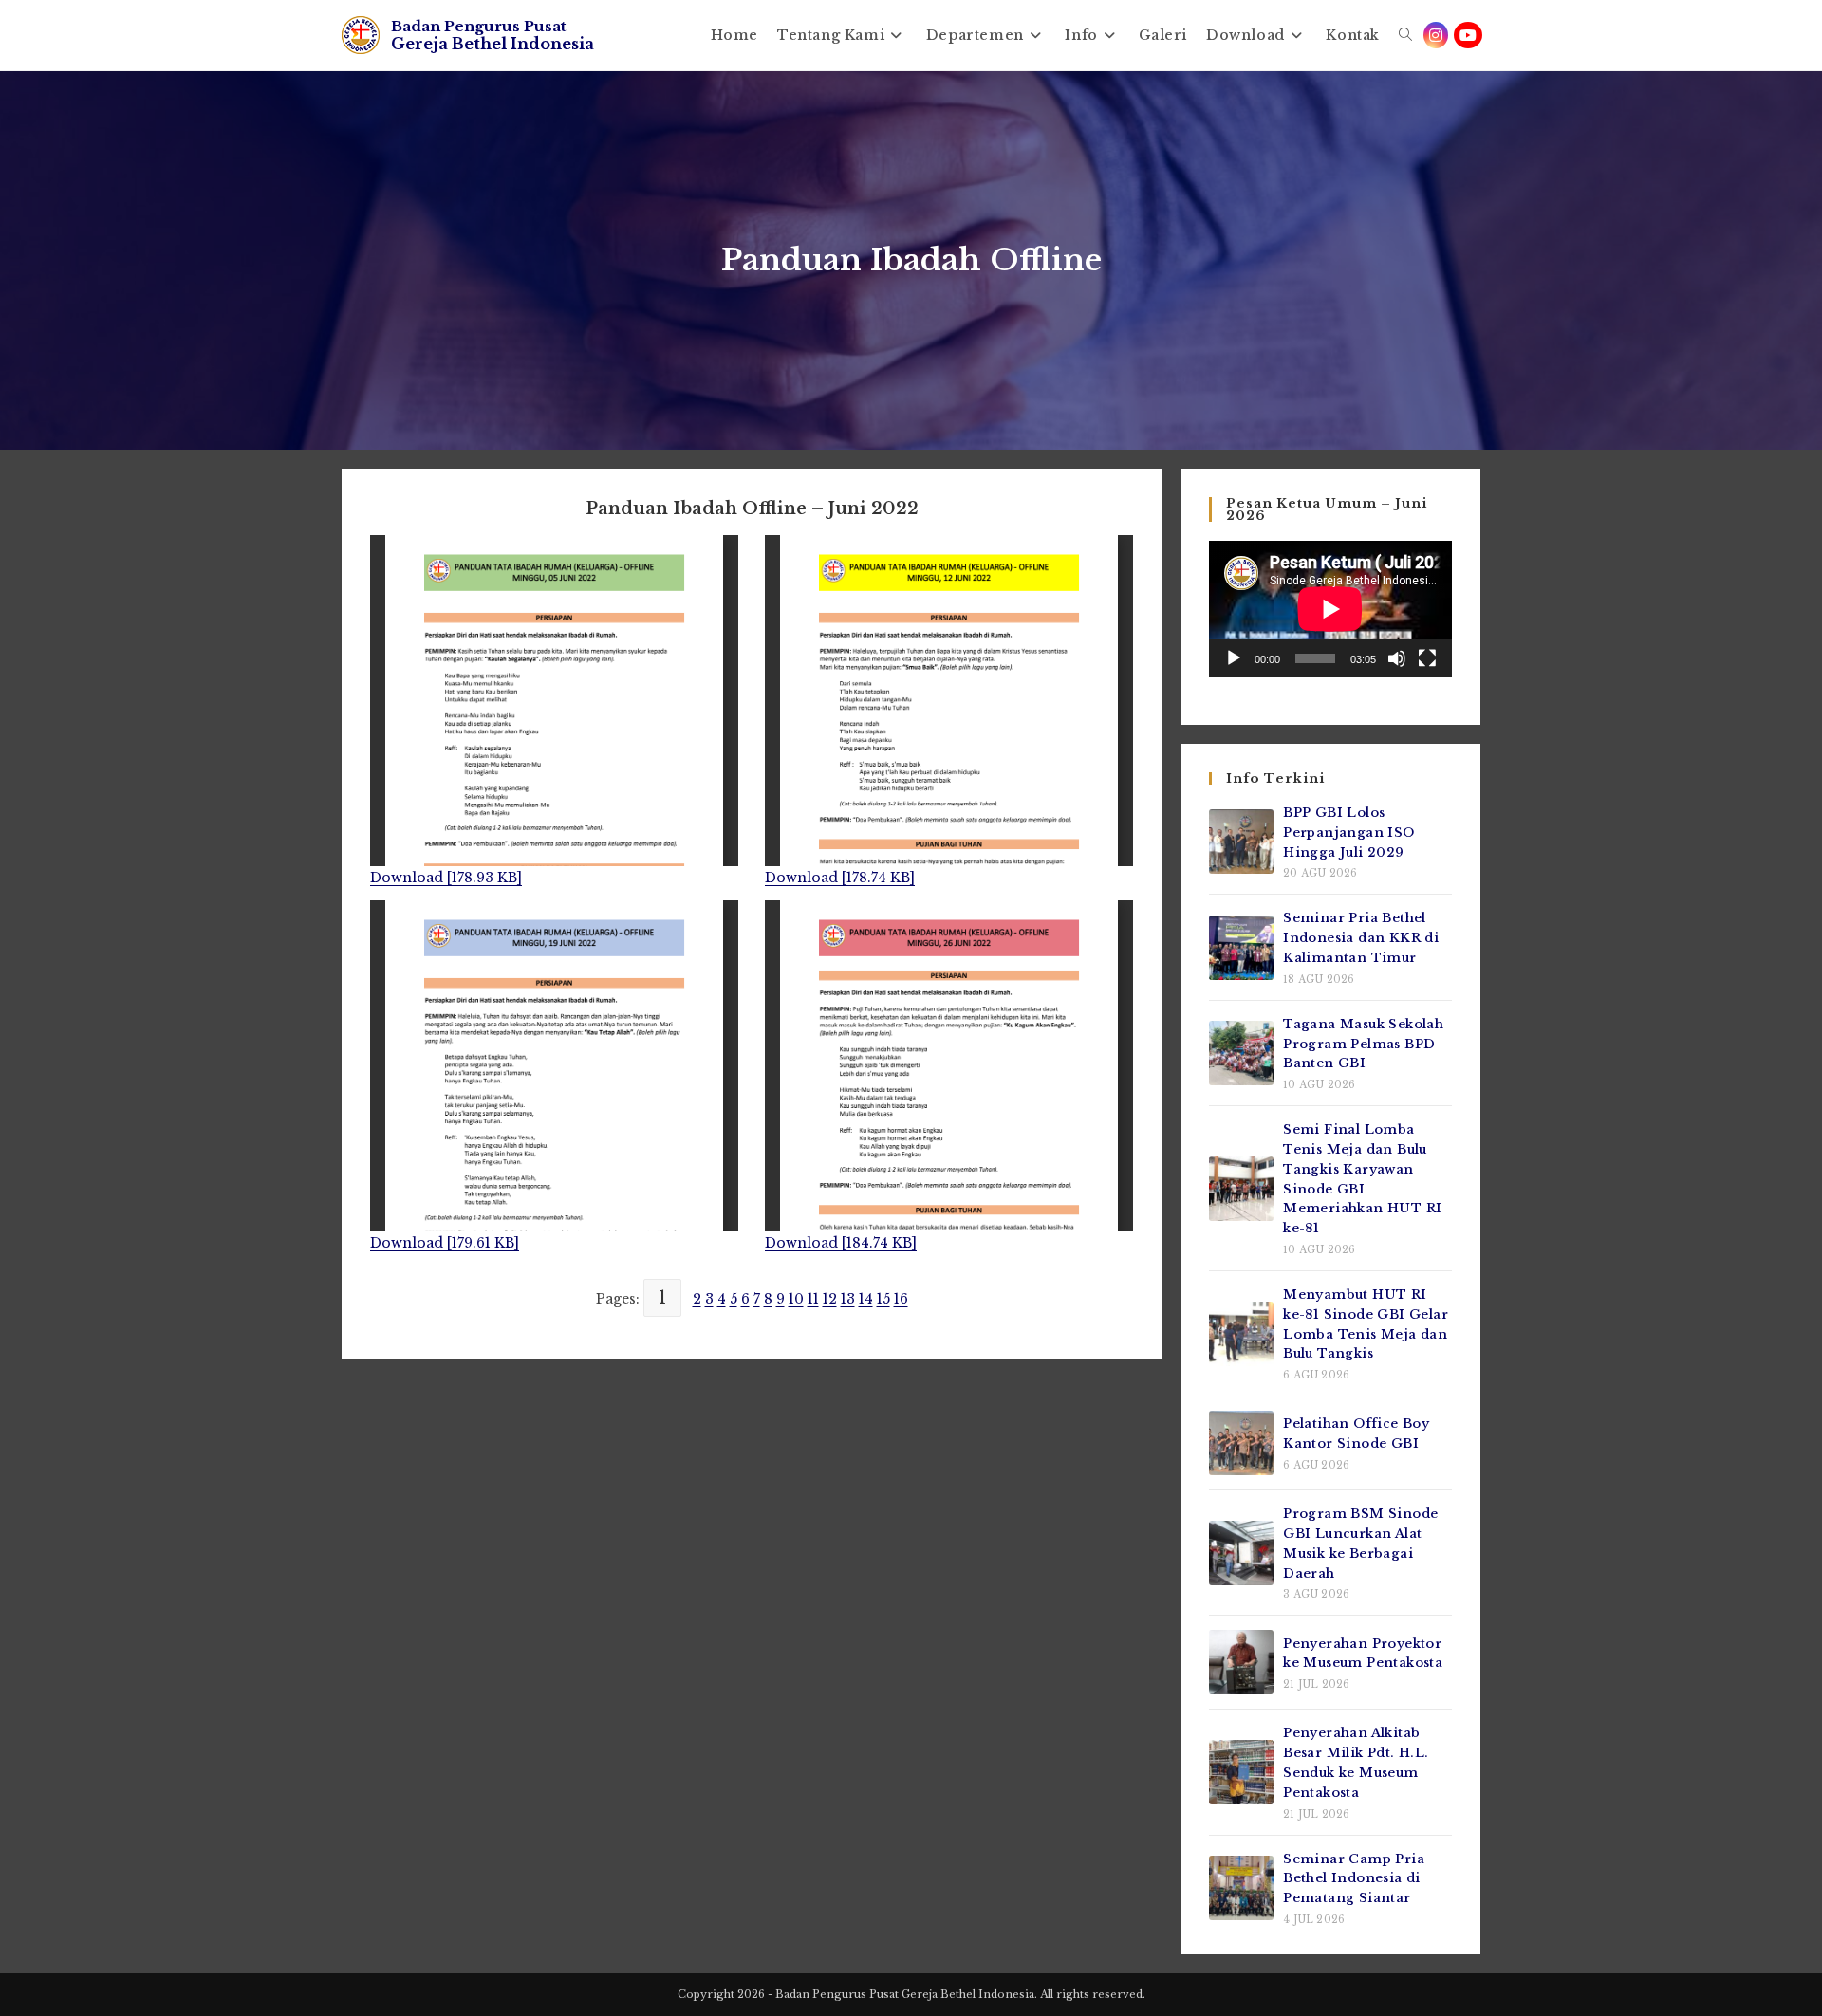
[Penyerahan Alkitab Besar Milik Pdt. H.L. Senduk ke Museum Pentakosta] (1241, 1772)
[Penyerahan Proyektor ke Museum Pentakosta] (1241, 1662)
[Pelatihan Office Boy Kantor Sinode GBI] (1241, 1443)
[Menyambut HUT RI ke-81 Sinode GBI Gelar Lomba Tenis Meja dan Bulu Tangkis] (1241, 1334)
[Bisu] (1397, 658)
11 (813, 1299)
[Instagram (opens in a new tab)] (1436, 35)
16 (901, 1299)
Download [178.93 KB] (446, 878)
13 (848, 1299)
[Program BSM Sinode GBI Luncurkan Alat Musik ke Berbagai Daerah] (1241, 1553)
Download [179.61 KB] (445, 1243)
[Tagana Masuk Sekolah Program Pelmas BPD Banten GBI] (1241, 1053)
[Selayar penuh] (1427, 658)
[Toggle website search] (1405, 35)
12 (830, 1299)
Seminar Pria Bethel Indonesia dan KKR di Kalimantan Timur (1361, 938)
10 (796, 1299)
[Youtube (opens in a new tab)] (1468, 35)
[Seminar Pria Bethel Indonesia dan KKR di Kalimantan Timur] (1241, 948)
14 (866, 1299)
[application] (1330, 609)
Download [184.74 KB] (841, 1243)
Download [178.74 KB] (840, 878)
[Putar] (1234, 658)
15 (883, 1299)
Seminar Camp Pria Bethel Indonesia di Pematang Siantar (1354, 1879)
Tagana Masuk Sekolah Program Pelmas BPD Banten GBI (1363, 1044)
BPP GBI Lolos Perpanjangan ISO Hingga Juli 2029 (1348, 832)
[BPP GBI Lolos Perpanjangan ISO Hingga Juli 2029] (1241, 842)
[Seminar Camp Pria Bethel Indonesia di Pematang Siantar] (1241, 1888)
